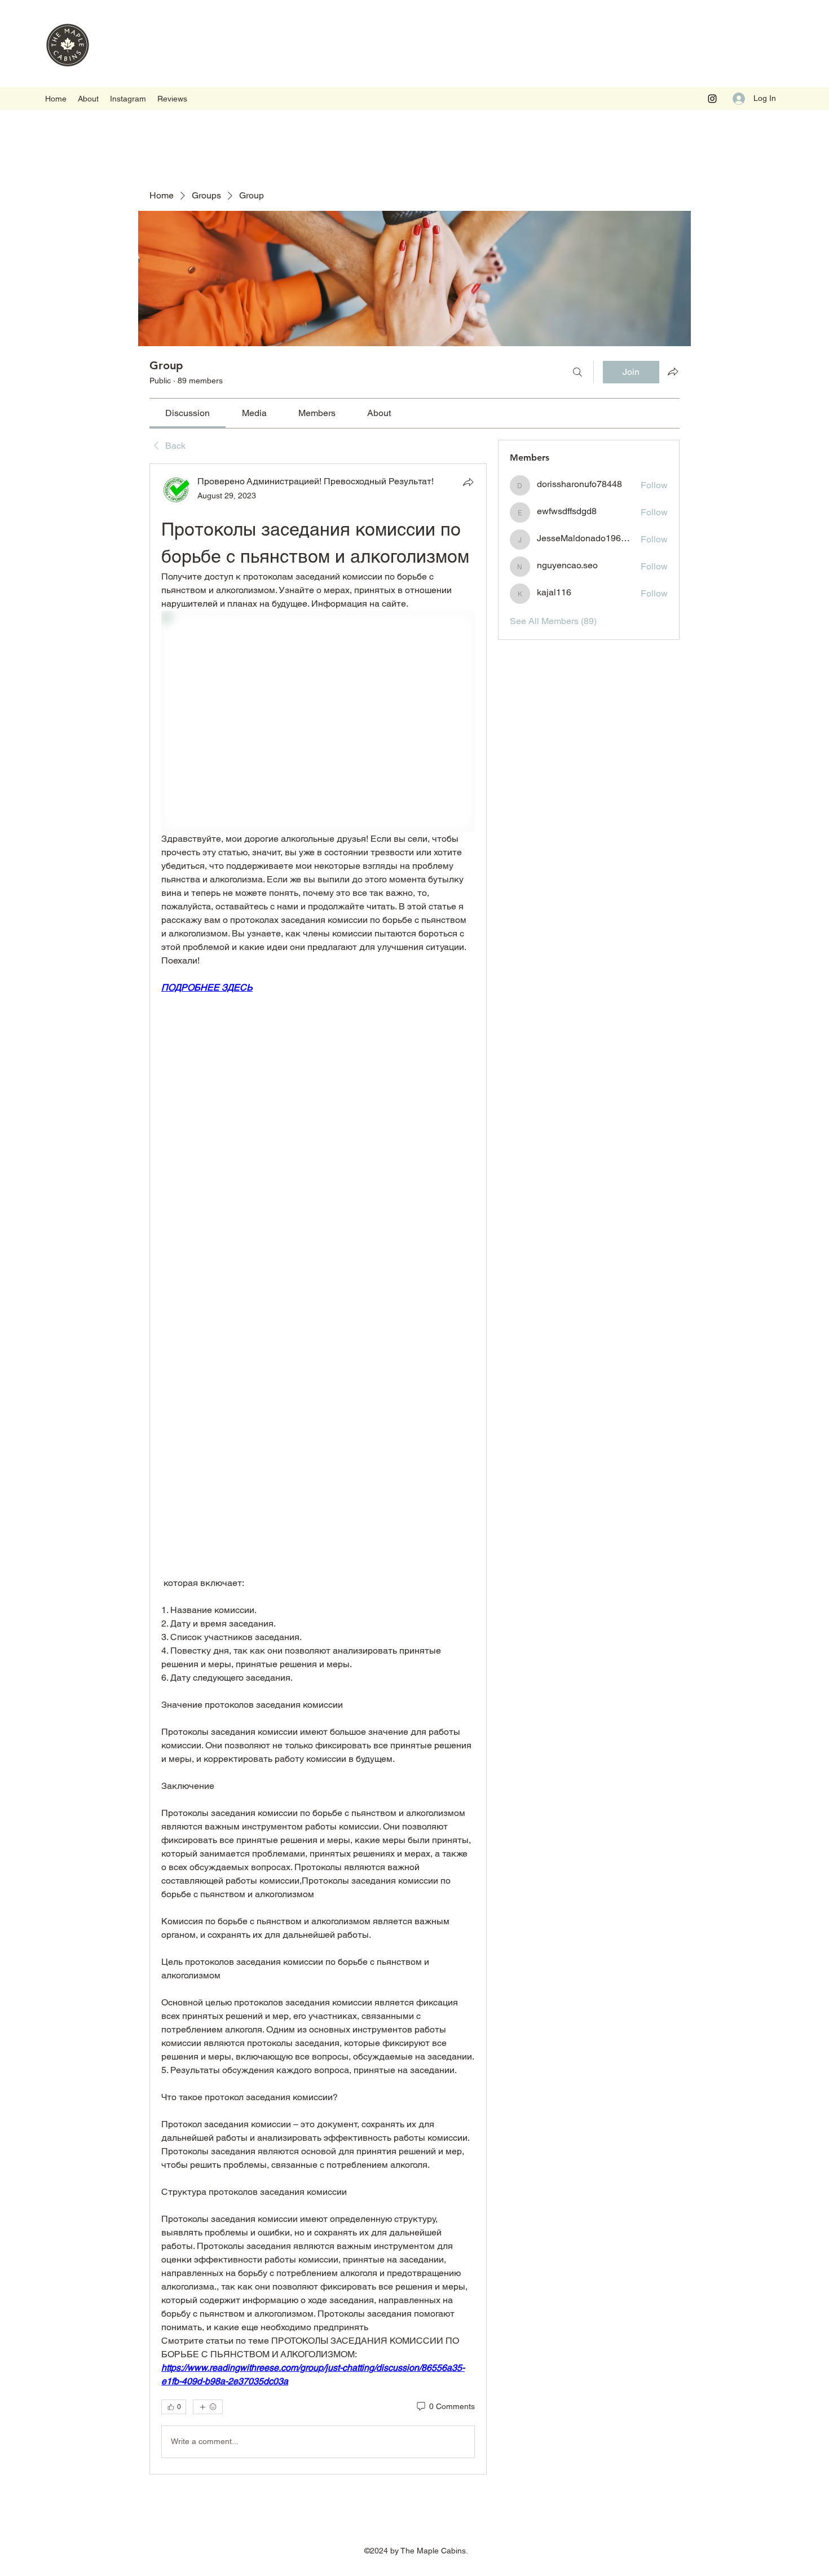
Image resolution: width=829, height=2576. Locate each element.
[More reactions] (208, 2407)
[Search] (577, 372)
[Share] (468, 482)
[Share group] (673, 372)
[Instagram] (712, 99)
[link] (188, 413)
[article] (318, 1469)
